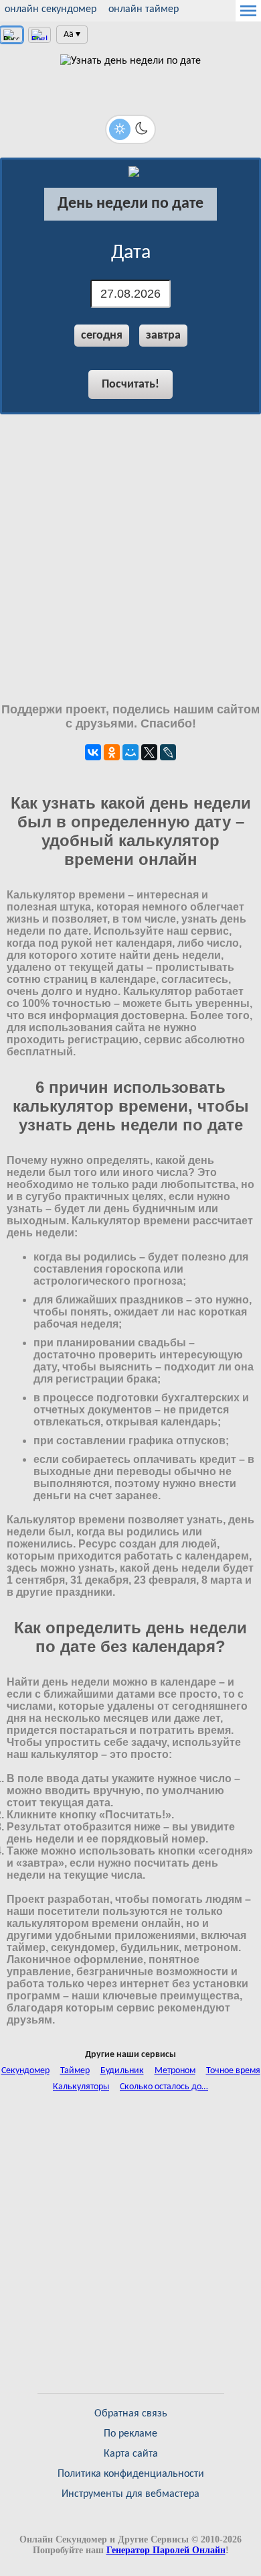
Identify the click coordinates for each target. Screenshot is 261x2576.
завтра (163, 336)
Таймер (75, 2071)
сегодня (102, 336)
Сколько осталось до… (164, 2087)
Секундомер (25, 2071)
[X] (149, 752)
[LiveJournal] (168, 752)
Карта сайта (131, 2454)
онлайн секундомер (51, 9)
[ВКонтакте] (93, 752)
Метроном (175, 2071)
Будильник (122, 2071)
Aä (69, 35)
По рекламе (130, 2434)
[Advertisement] (130, 559)
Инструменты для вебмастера (130, 2494)
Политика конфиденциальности (131, 2474)
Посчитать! (130, 385)
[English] (39, 35)
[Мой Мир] (130, 752)
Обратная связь (131, 2414)
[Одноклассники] (112, 752)
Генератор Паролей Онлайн (166, 2550)
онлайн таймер (144, 9)
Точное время (233, 2071)
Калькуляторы (81, 2087)
